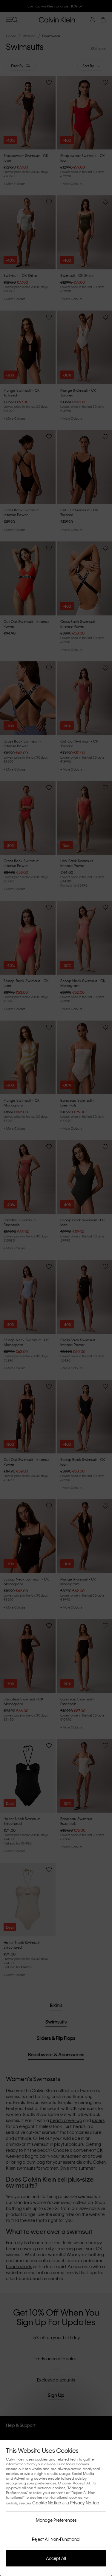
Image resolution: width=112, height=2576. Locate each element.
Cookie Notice (47, 2503)
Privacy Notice (85, 2503)
